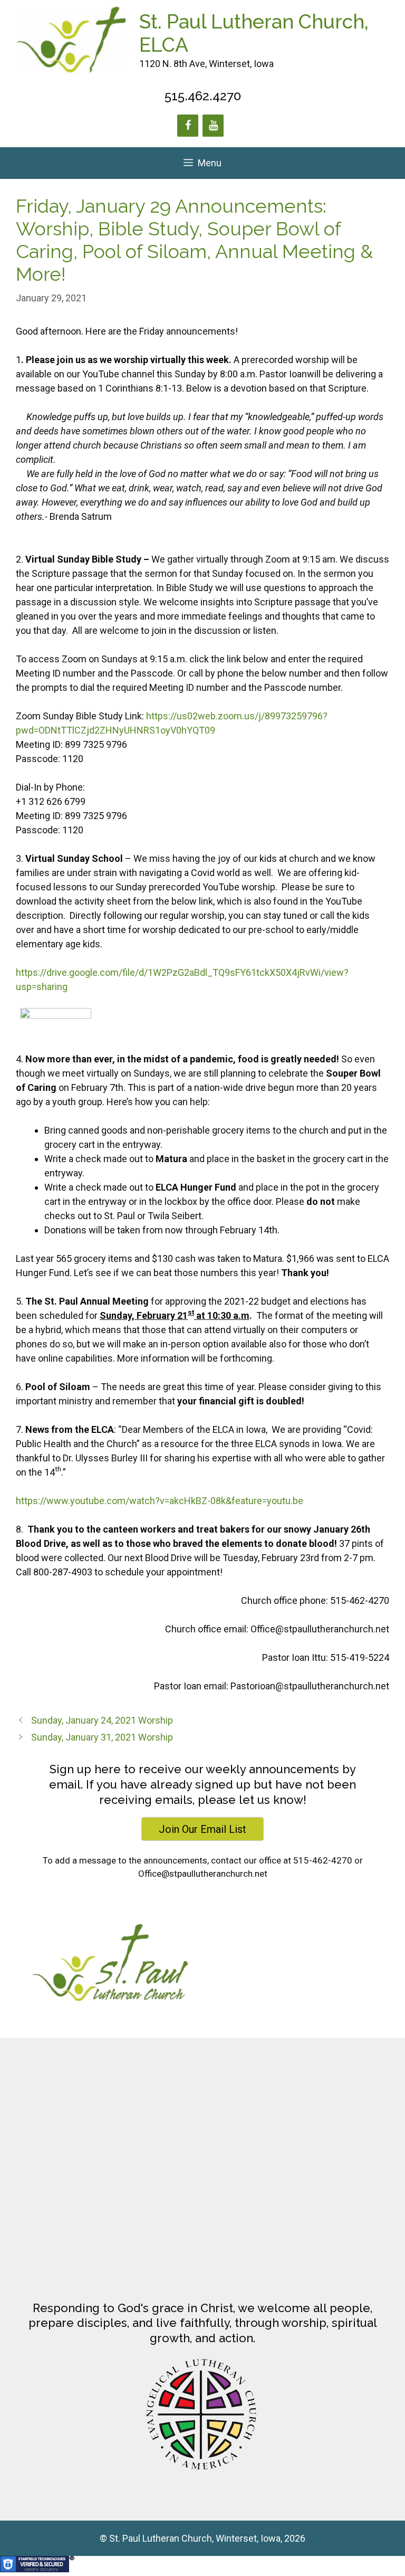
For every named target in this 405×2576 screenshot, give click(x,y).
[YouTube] (213, 126)
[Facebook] (188, 126)
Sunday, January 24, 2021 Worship (102, 1720)
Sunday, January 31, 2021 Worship (102, 1737)
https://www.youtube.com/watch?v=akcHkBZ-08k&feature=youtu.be (160, 1501)
